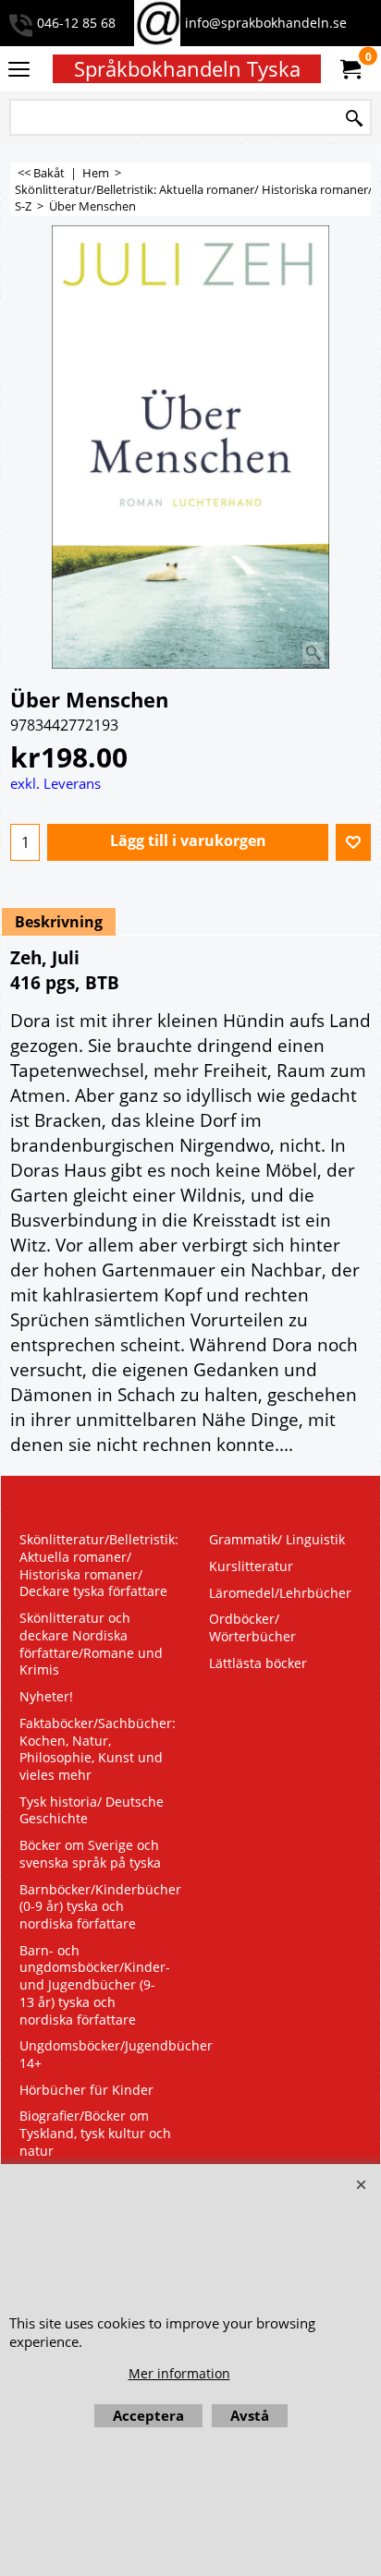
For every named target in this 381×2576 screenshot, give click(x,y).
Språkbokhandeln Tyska (187, 69)
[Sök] (354, 119)
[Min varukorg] (350, 69)
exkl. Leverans (55, 783)
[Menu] (19, 70)
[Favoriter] (353, 842)
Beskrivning (59, 922)
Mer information (179, 2373)
